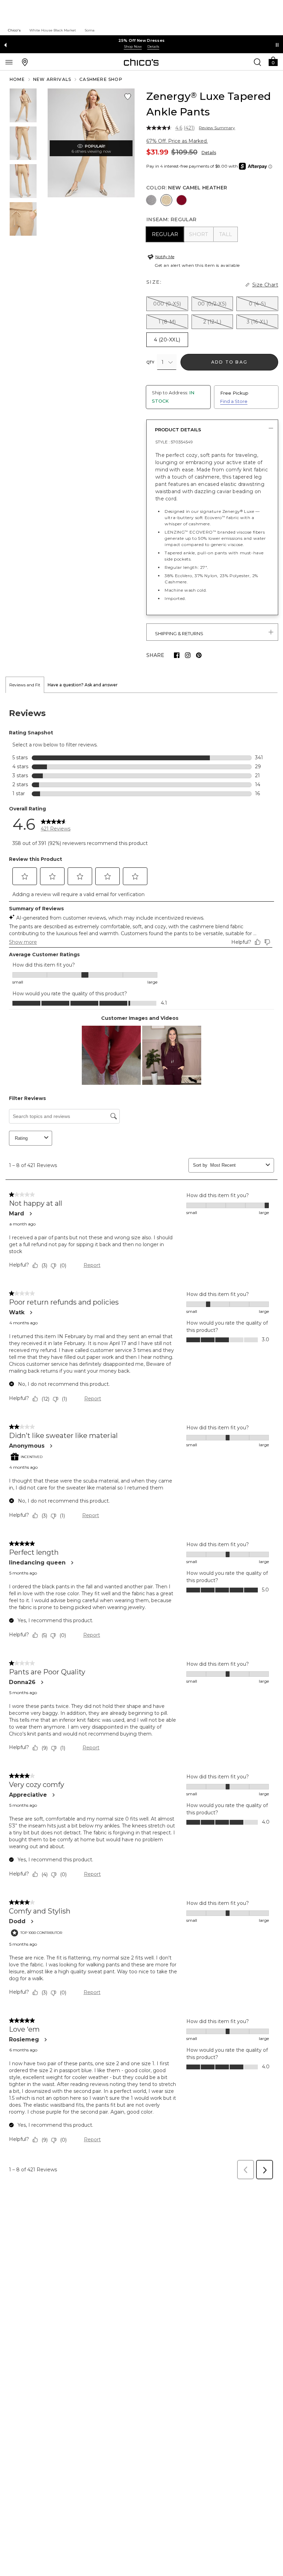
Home (17, 79)
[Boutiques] (25, 62)
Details (209, 153)
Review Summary (217, 128)
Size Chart (265, 285)
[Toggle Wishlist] (128, 97)
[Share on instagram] (188, 655)
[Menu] (9, 62)
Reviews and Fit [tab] (25, 685)
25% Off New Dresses (142, 40)
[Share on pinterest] (199, 655)
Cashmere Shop (101, 79)
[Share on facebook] (177, 655)
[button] (273, 61)
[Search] (257, 62)
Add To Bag (229, 362)
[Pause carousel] (277, 45)
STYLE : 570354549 (174, 442)
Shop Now (133, 46)
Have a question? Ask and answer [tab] (83, 685)
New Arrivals (52, 79)
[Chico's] (141, 62)
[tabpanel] (141, 1438)
